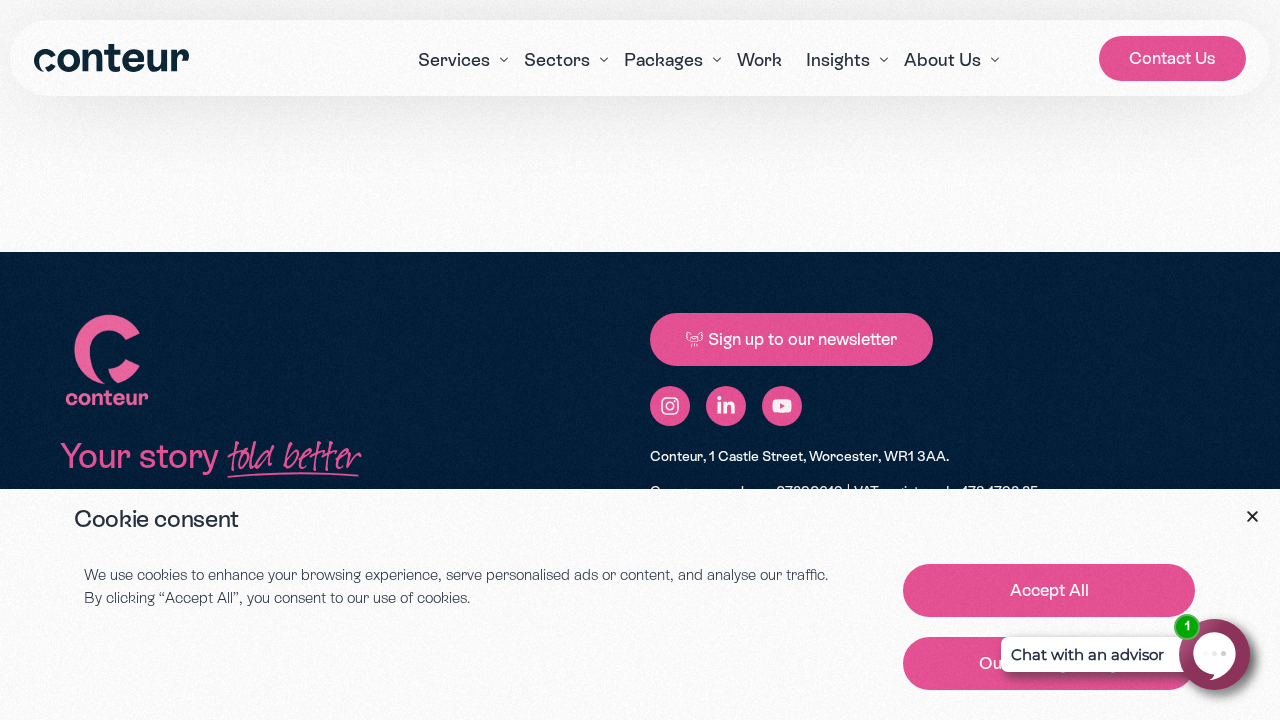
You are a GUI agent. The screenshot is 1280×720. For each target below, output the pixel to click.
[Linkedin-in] (726, 406)
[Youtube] (782, 406)
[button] (1252, 516)
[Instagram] (670, 406)
